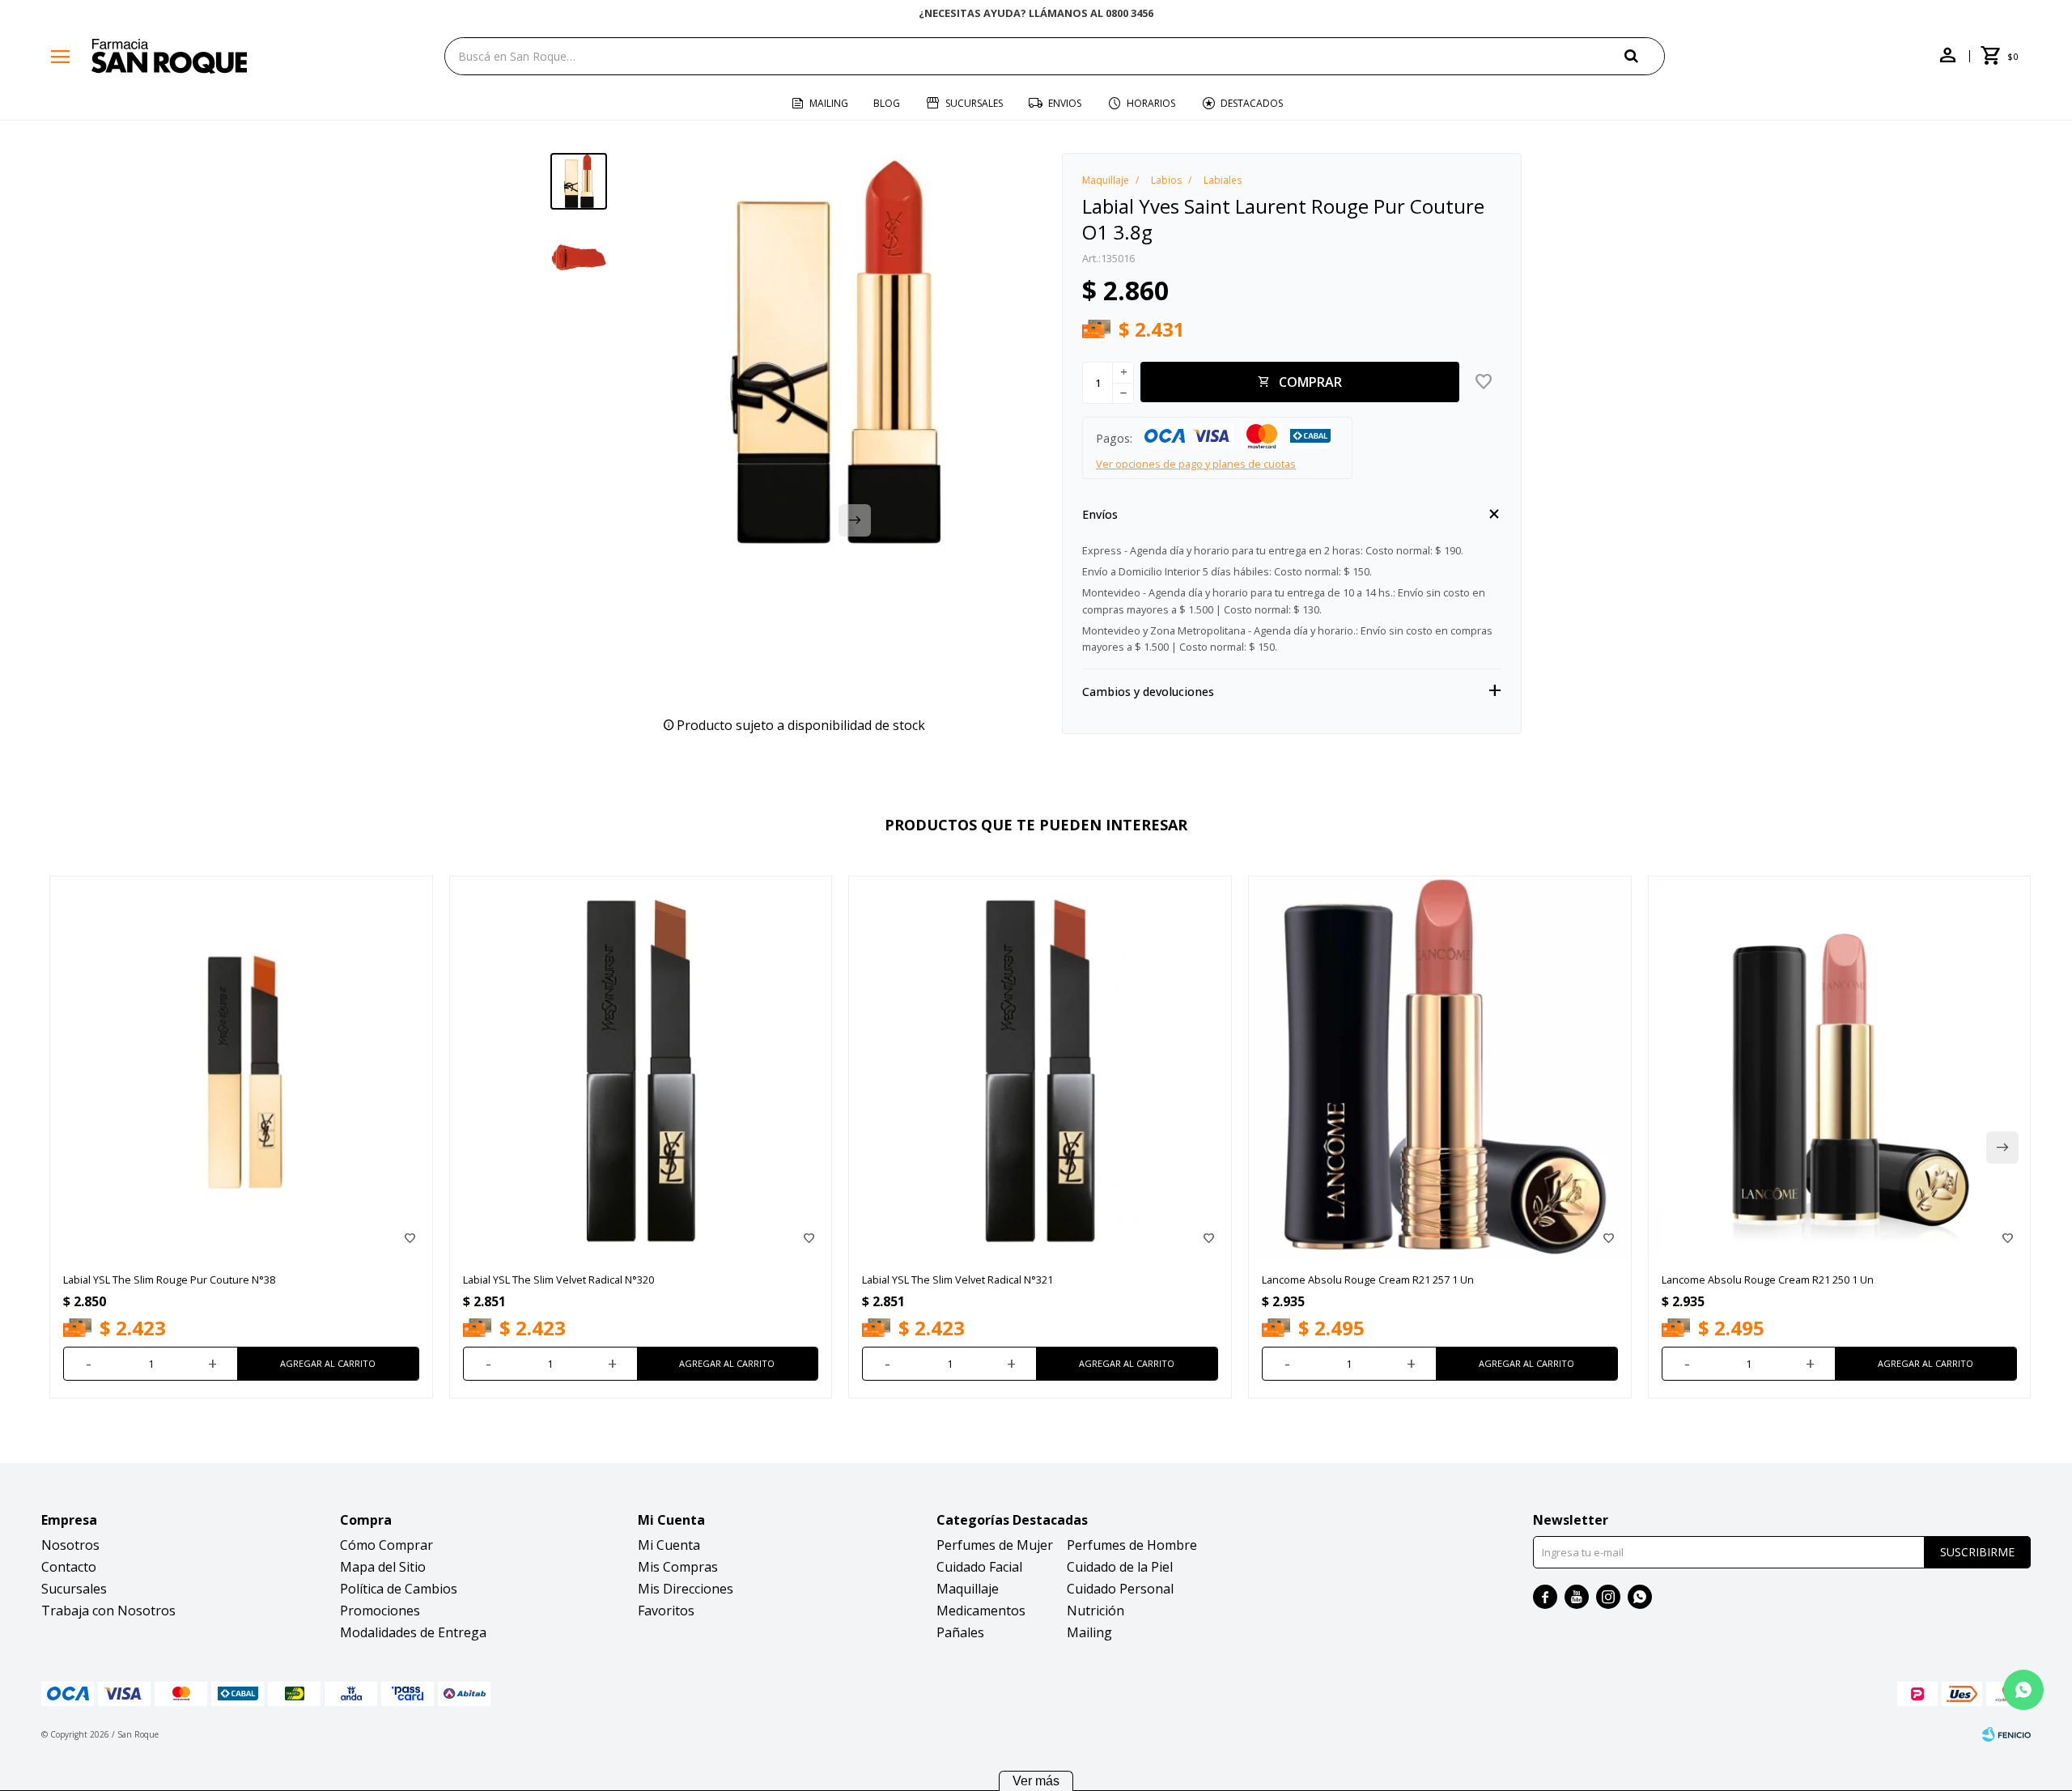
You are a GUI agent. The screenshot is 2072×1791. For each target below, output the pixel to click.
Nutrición (1095, 1611)
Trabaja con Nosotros (108, 1611)
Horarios (1151, 103)
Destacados (1252, 103)
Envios (1065, 103)
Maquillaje (968, 1589)
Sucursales (974, 103)
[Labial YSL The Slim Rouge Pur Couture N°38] (241, 1067)
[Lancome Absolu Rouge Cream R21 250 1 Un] (1840, 1067)
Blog (887, 103)
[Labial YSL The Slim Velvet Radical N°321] (1040, 1067)
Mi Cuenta (669, 1545)
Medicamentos (981, 1611)
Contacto (69, 1567)
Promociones (380, 1611)
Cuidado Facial (979, 1567)
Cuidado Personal (1120, 1589)
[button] (1645, 55)
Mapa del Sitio (383, 1567)
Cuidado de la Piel (1120, 1567)
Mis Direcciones (686, 1589)
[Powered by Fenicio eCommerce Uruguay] (2006, 1734)
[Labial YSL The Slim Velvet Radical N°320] (641, 1067)
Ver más (1036, 1781)
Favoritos (666, 1611)
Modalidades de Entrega (413, 1632)
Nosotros (70, 1545)
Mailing (829, 103)
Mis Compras (678, 1567)
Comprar (1310, 382)
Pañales (960, 1632)
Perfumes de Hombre (1132, 1545)
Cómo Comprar (386, 1545)
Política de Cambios (399, 1589)
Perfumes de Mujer (995, 1545)
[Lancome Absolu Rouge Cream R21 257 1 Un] (1440, 1067)
